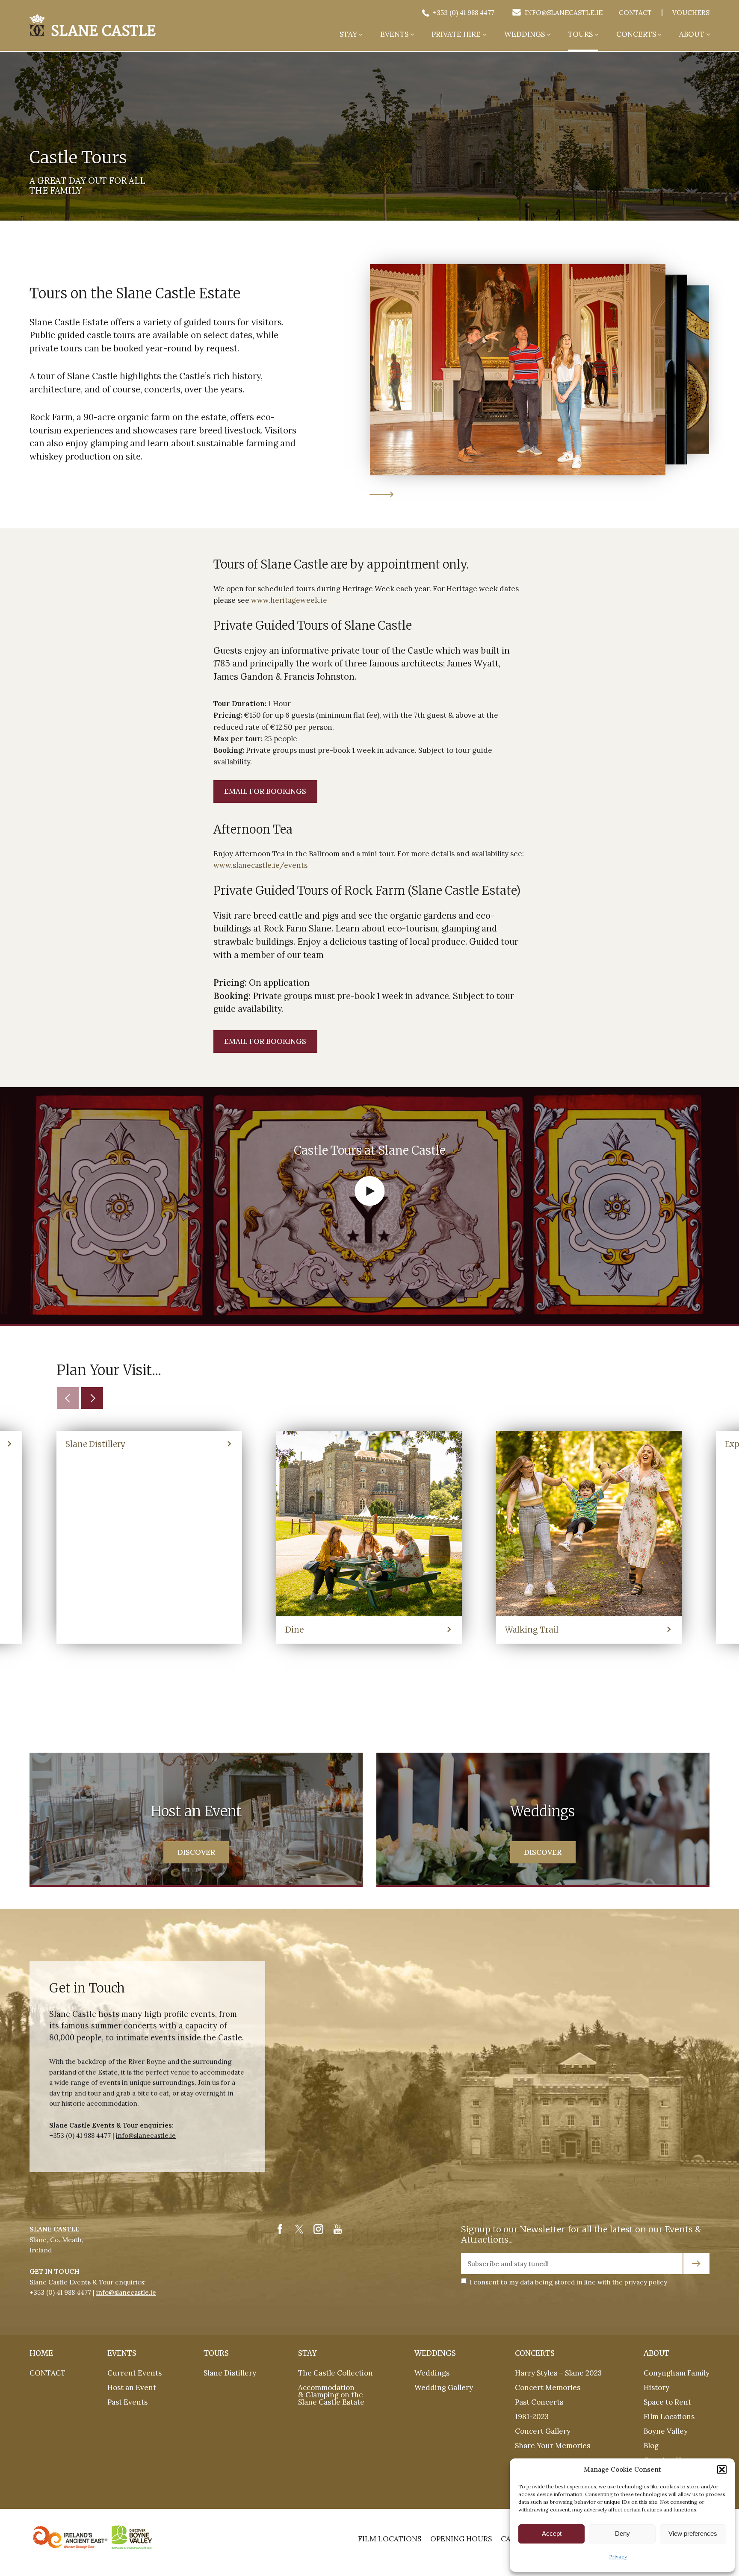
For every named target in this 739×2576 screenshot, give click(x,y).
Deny (622, 2533)
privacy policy (646, 2282)
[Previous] (68, 1398)
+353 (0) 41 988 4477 (463, 13)
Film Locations (669, 2417)
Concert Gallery (543, 2431)
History (656, 2387)
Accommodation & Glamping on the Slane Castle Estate (331, 2395)
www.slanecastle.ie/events (260, 865)
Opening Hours (461, 2539)
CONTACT (47, 2373)
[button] (722, 2470)
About (692, 35)
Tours (580, 35)
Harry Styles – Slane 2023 (558, 2373)
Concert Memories (548, 2387)
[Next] (92, 1398)
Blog (651, 2446)
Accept (552, 2533)
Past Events (127, 2402)
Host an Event (132, 2387)
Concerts (636, 35)
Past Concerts (539, 2402)
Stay (348, 35)
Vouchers (691, 13)
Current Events (134, 2373)
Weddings (525, 35)
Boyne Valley (666, 2431)
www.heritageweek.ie (289, 600)
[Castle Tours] (93, 25)
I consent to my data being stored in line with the (568, 2282)
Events (394, 35)
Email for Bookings (265, 791)
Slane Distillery (230, 2373)
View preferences (693, 2533)
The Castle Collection (336, 2373)
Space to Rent (667, 2402)
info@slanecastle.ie (563, 13)
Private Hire (456, 35)
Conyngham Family (677, 2373)
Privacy (618, 2557)
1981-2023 (532, 2417)
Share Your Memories (553, 2446)
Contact (635, 13)
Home (41, 2353)
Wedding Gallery (444, 2387)
